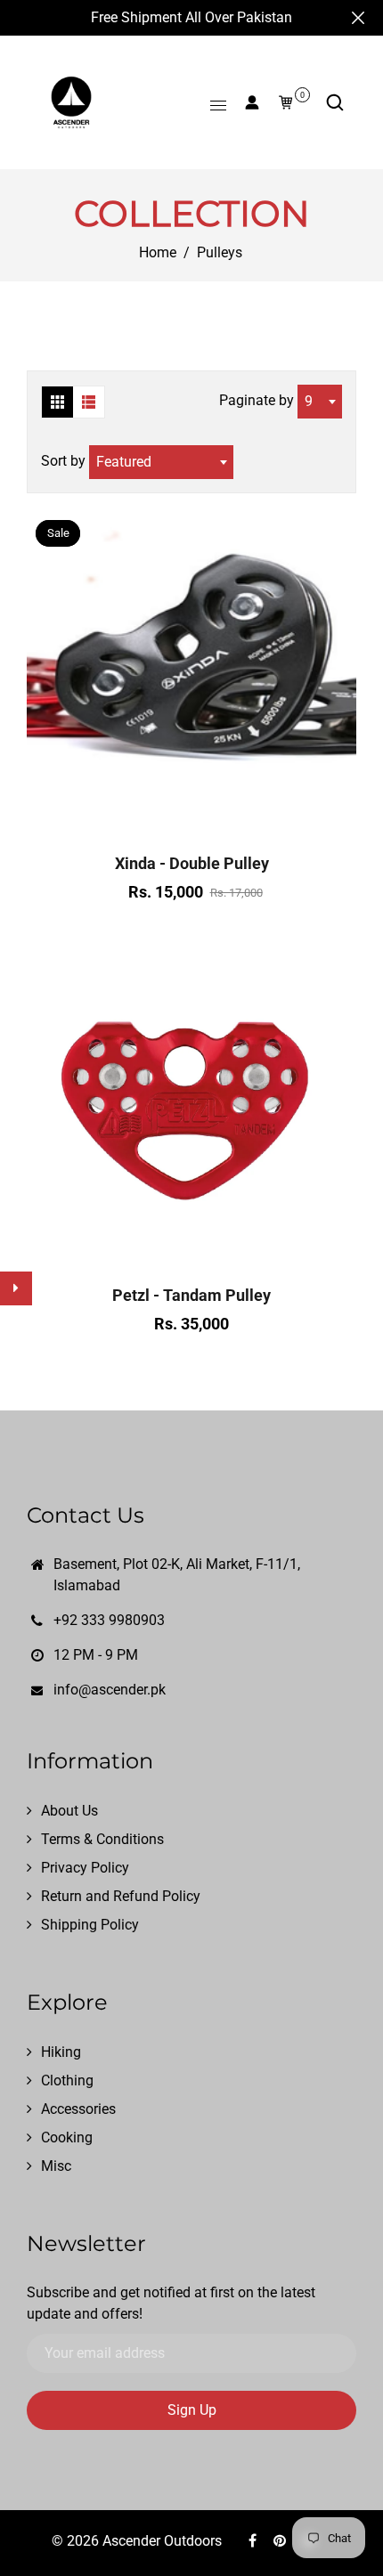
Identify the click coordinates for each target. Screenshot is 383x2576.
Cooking (67, 2137)
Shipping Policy (90, 1925)
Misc (56, 2166)
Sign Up (192, 2410)
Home (158, 252)
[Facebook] (254, 2541)
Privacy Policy (85, 1868)
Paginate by (257, 400)
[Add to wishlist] (191, 822)
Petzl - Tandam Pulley (191, 1295)
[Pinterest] (281, 2541)
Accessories (78, 2109)
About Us (69, 1811)
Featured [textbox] (124, 462)
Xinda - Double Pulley (192, 863)
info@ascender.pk (110, 1690)
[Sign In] (252, 102)
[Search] (335, 102)
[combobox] (320, 402)
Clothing (67, 2080)
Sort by (65, 461)
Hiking (61, 2052)
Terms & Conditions (102, 1839)
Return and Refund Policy (121, 1896)
